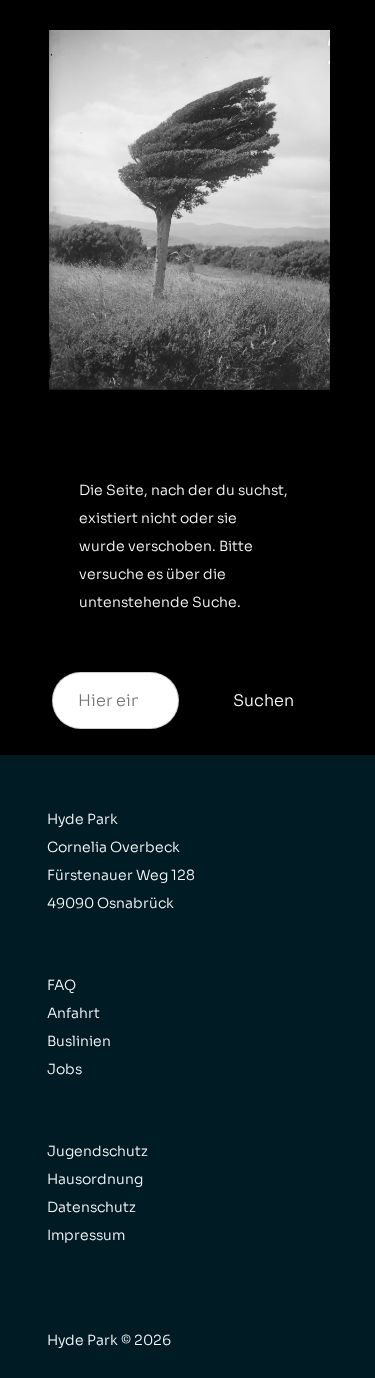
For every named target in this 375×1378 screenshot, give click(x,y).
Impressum (86, 1235)
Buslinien (79, 1041)
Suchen (263, 700)
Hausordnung (95, 1179)
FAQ (61, 985)
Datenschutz (91, 1207)
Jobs (64, 1069)
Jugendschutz (97, 1151)
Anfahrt (73, 1013)
